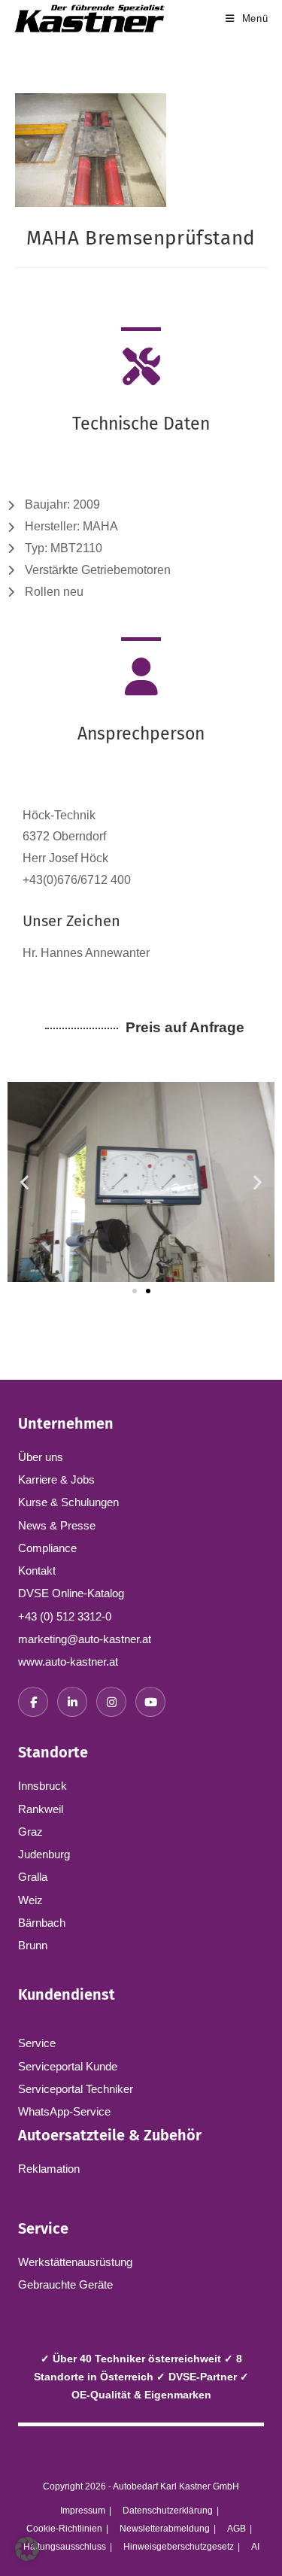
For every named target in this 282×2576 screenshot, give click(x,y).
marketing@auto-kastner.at (85, 1639)
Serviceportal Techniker (76, 2089)
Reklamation (49, 2169)
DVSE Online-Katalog (71, 1593)
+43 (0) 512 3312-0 (65, 1616)
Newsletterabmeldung (165, 2529)
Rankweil (41, 1809)
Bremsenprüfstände (85, 293)
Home (20, 293)
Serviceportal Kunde (68, 2066)
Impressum (83, 2511)
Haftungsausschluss (65, 2547)
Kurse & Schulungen (68, 1502)
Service (37, 2043)
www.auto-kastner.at (68, 1662)
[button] (24, 1182)
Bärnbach (42, 1923)
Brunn (33, 1945)
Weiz (30, 1900)
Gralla (33, 1877)
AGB (237, 2529)
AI (255, 2547)
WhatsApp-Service (64, 2111)
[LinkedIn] (72, 1702)
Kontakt (37, 1571)
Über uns (41, 1457)
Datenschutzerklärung (168, 2511)
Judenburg (44, 1854)
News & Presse (57, 1525)
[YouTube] (150, 1702)
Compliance (47, 1548)
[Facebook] (33, 1702)
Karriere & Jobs (56, 1479)
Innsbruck (42, 1786)
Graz (30, 1832)
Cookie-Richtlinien (64, 2529)
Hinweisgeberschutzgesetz (179, 2547)
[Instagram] (111, 1702)
